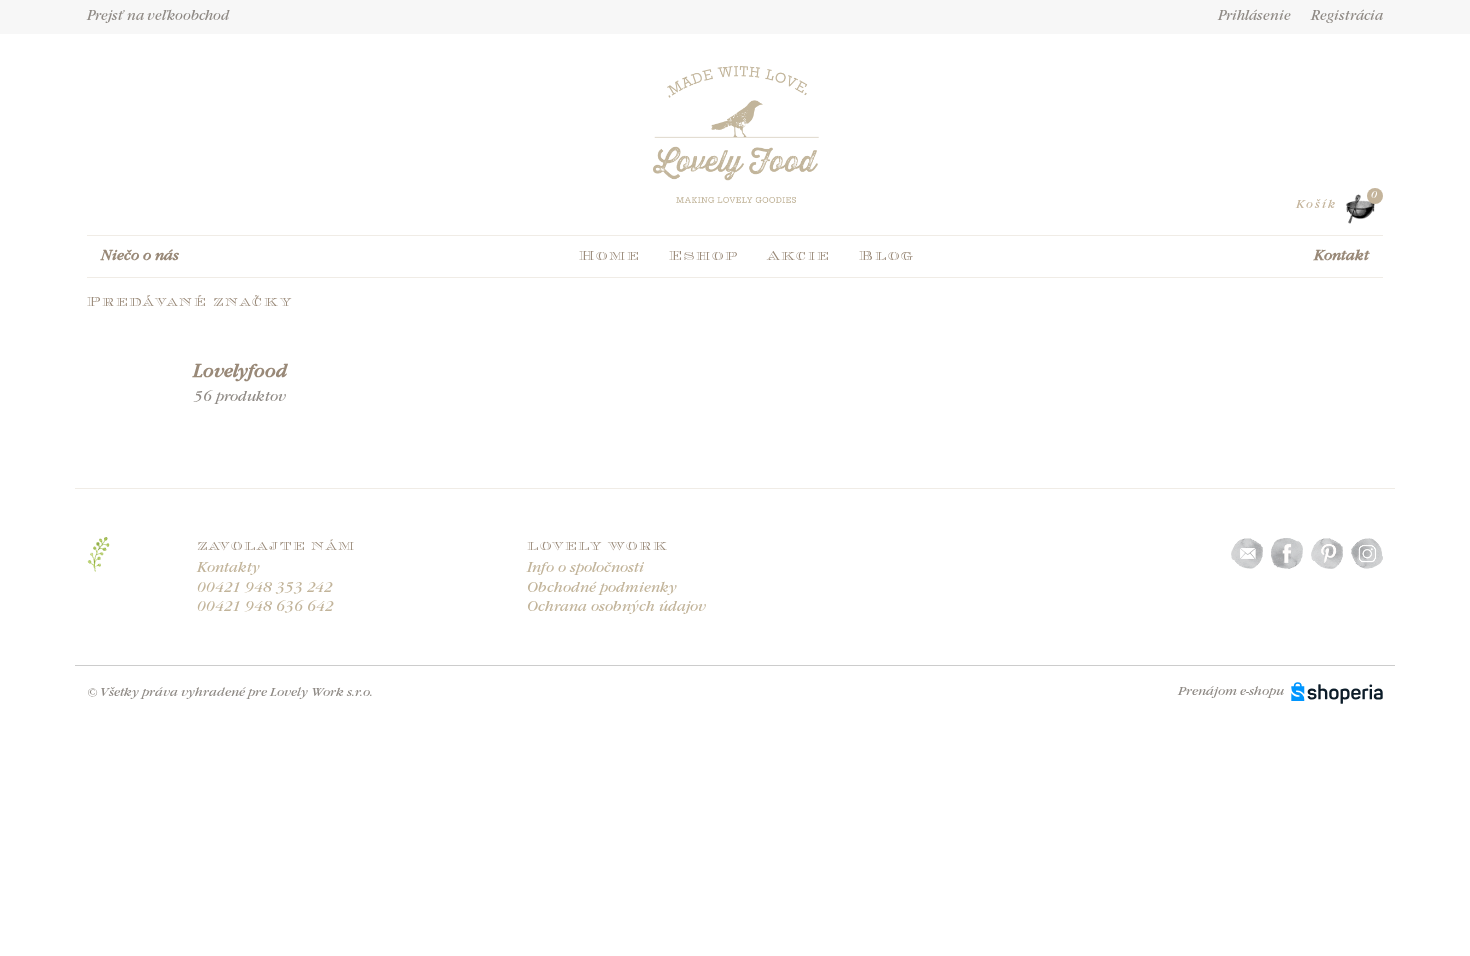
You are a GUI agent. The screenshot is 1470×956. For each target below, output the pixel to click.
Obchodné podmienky (602, 588)
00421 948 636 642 (265, 607)
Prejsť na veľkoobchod (158, 17)
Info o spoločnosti (585, 568)
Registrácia (1347, 17)
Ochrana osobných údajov (616, 607)
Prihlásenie (1254, 17)
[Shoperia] (1337, 691)
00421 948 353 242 (265, 588)
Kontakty (228, 568)
